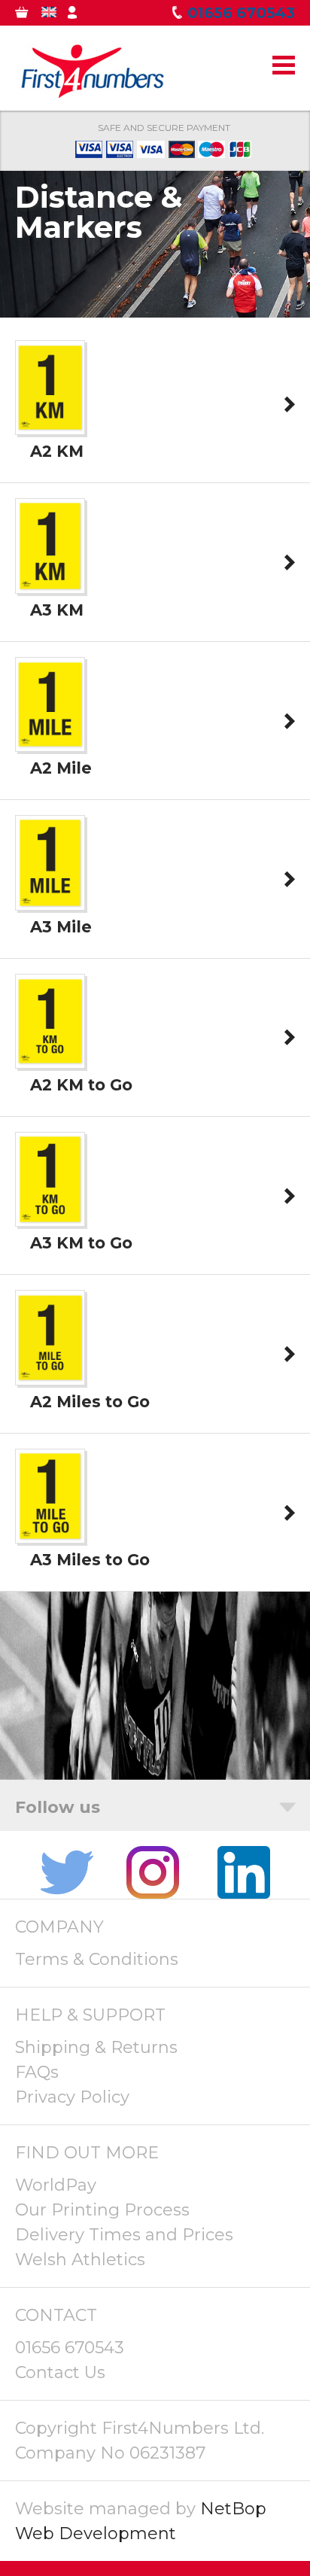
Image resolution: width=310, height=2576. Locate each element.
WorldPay (56, 2185)
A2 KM (57, 451)
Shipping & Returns (96, 2047)
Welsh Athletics (80, 2260)
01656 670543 (70, 2348)
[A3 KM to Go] (50, 1216)
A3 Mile (61, 927)
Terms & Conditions (97, 1959)
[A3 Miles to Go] (50, 1533)
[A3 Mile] (50, 899)
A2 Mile (61, 768)
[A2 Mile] (50, 741)
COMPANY (59, 1927)
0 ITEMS (32, 15)
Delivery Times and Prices (124, 2235)
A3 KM (57, 610)
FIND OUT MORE (87, 2153)
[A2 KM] (50, 424)
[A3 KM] (50, 582)
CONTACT (56, 2315)
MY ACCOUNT (85, 15)
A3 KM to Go (81, 1243)
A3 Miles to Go (90, 1560)
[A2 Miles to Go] (50, 1374)
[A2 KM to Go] (50, 1058)
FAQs (37, 2072)
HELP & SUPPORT (90, 2015)
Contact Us (60, 2372)
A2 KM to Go (81, 1085)
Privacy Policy (72, 2097)
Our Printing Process (102, 2210)
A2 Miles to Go (90, 1402)
